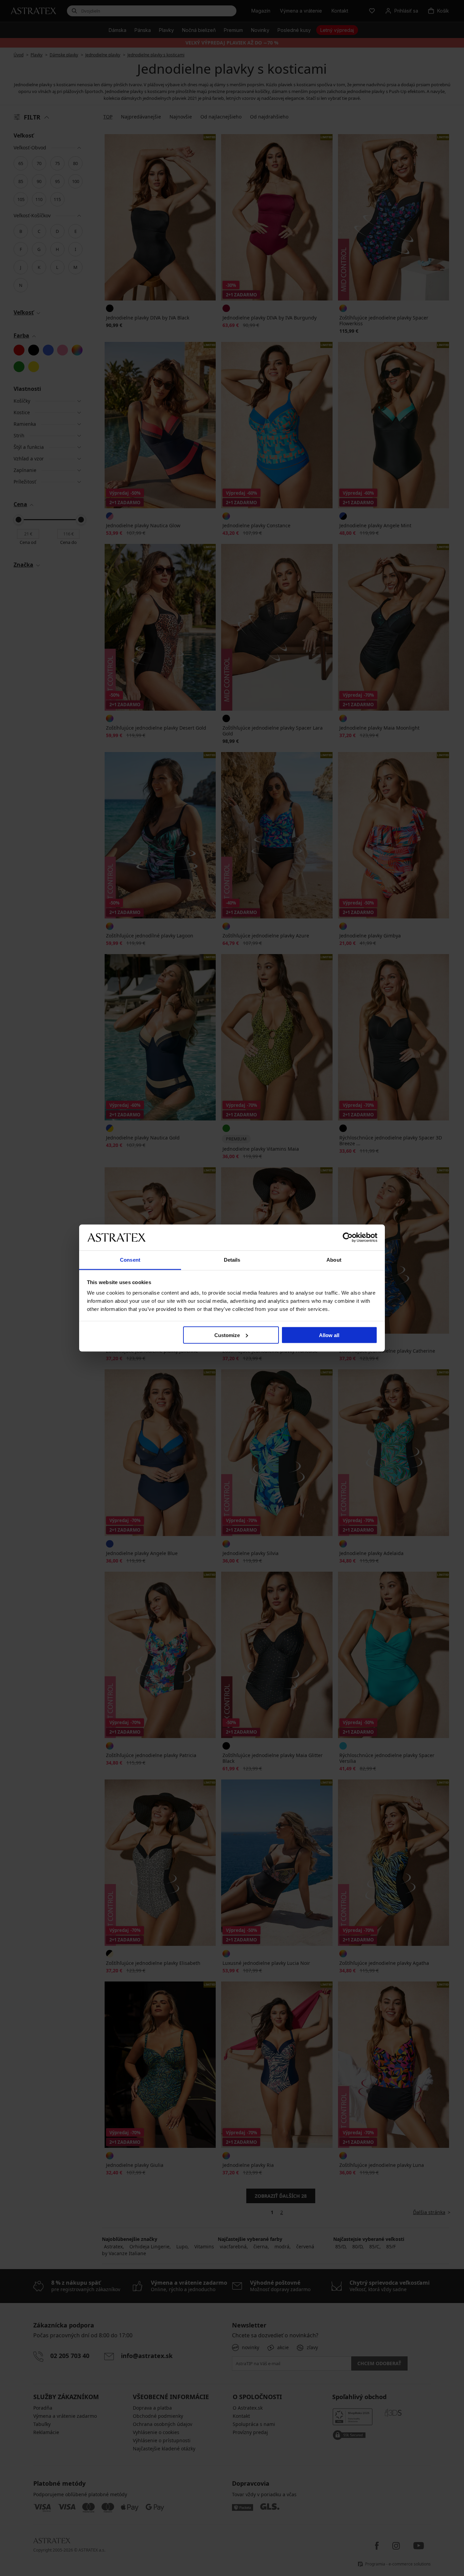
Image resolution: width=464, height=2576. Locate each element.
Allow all (329, 1335)
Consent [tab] (130, 1260)
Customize (227, 1335)
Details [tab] (232, 1260)
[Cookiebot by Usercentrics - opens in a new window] (348, 1237)
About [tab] (334, 1260)
